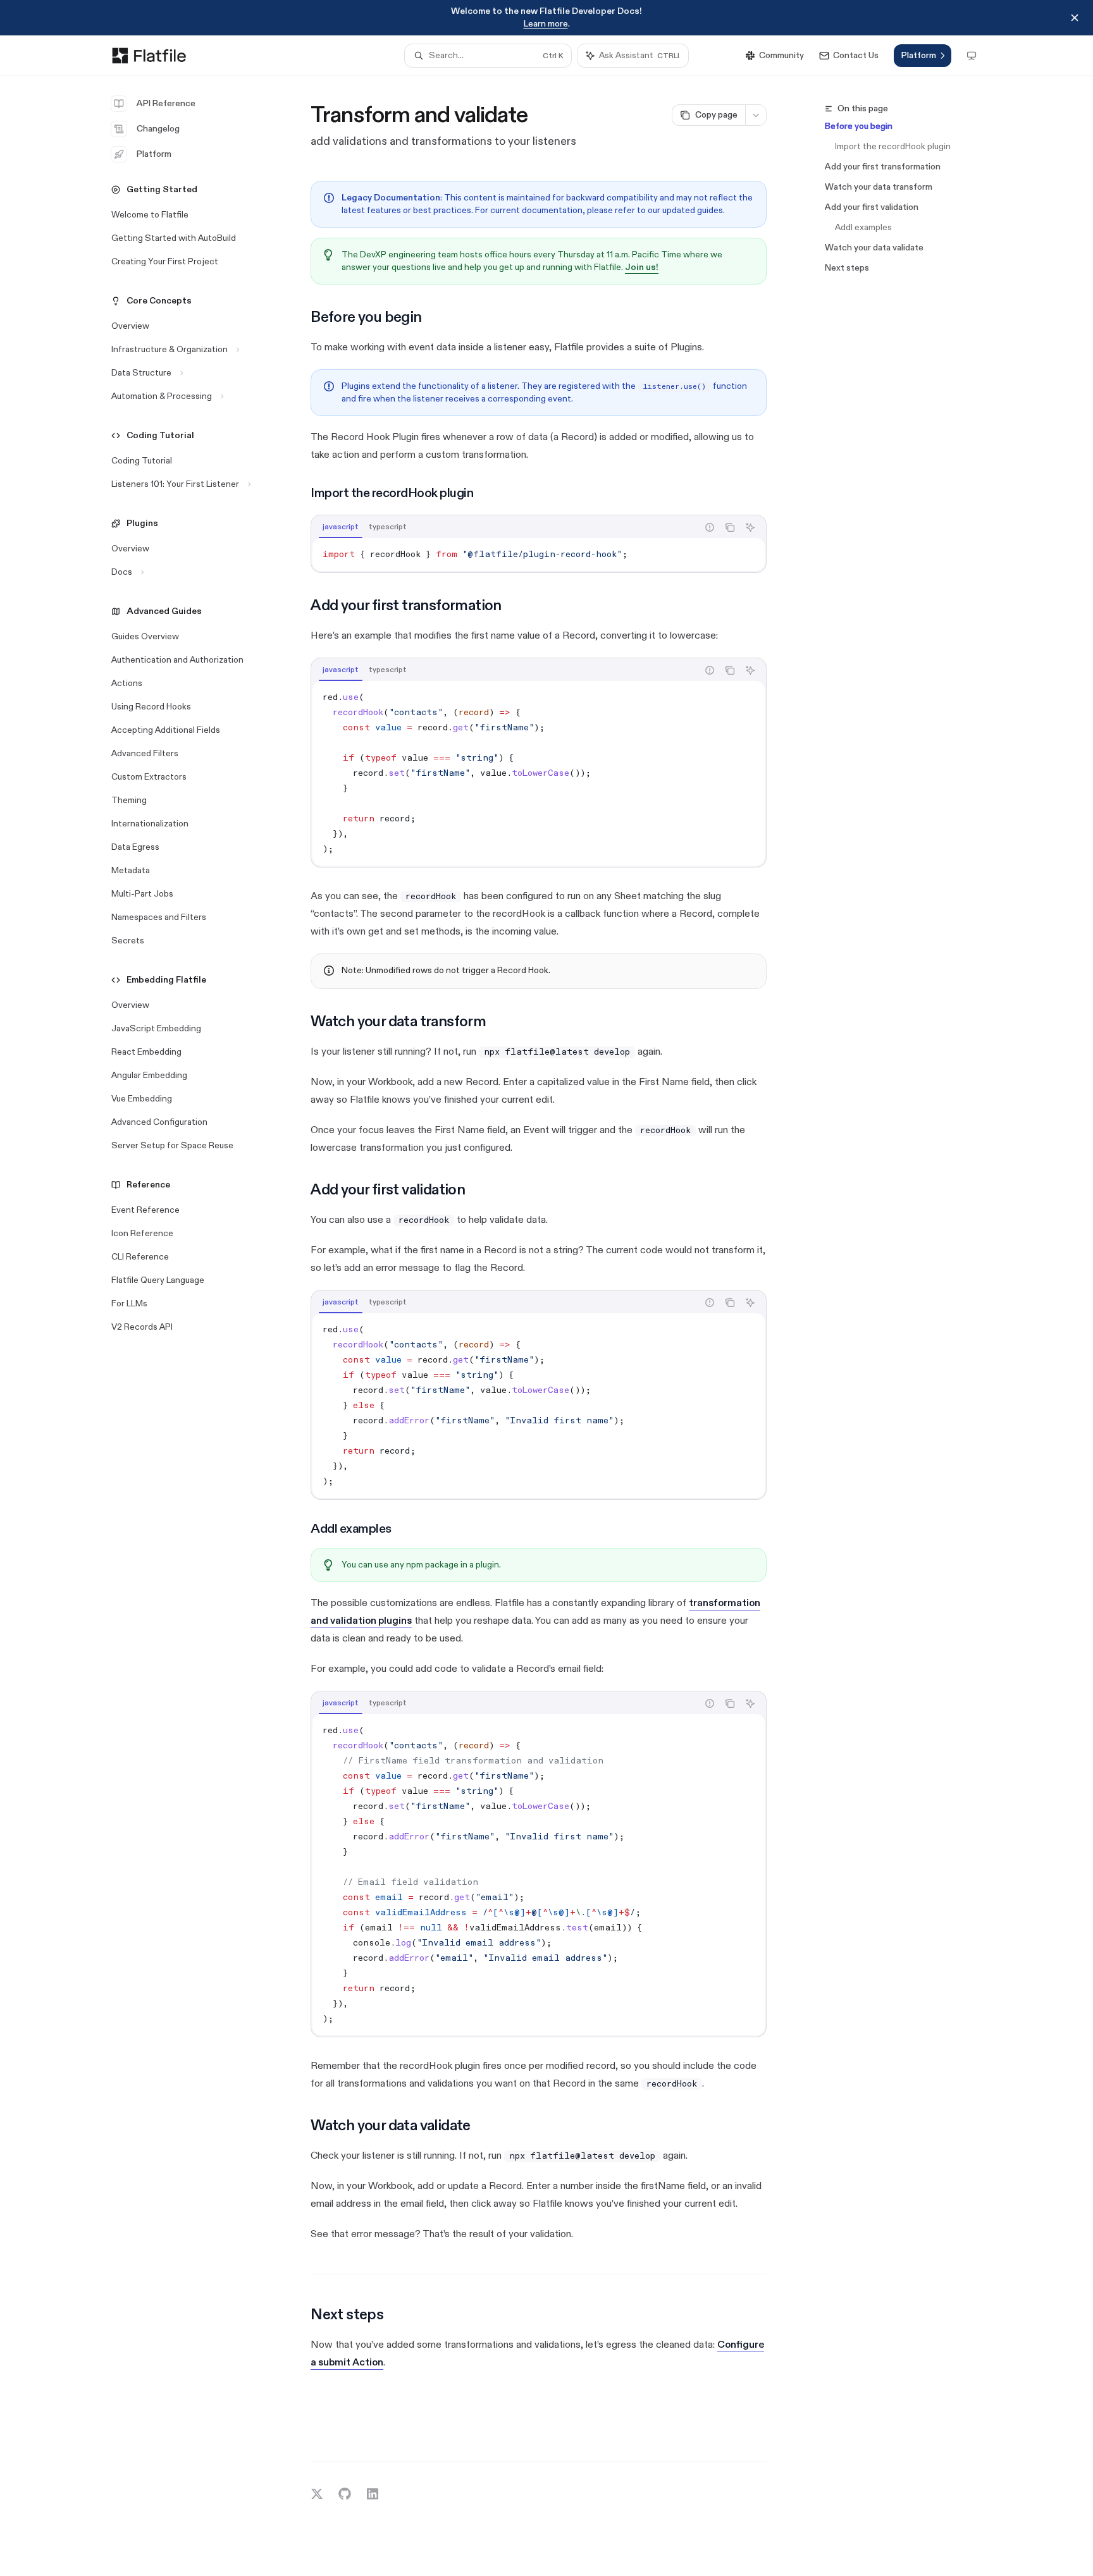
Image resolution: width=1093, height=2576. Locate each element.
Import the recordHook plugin (893, 146)
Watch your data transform (879, 187)
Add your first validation (872, 207)
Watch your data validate (874, 248)
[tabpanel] (539, 555)
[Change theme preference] (972, 56)
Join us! (642, 267)
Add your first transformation (883, 167)
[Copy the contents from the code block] (730, 527)
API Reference (166, 103)
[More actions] (756, 115)
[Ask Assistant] (750, 527)
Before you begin (859, 126)
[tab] (341, 527)
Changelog (158, 129)
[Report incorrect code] (710, 527)
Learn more (546, 24)
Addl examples (863, 227)
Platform (154, 154)
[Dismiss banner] (1075, 18)
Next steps (847, 268)
